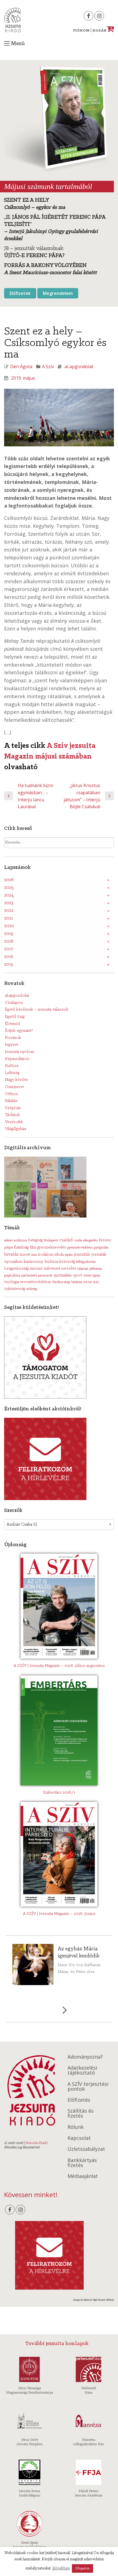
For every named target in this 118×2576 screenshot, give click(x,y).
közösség (67, 1262)
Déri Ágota (21, 367)
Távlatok (12, 1115)
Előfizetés (79, 2100)
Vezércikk (14, 1122)
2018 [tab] (9, 942)
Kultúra (12, 1066)
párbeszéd (29, 1276)
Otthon (11, 1094)
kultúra (51, 1262)
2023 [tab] (9, 903)
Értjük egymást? (19, 1031)
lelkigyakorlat (86, 1262)
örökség (32, 1289)
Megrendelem (58, 293)
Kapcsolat (79, 2138)
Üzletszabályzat (86, 2149)
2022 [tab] (9, 911)
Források (13, 1038)
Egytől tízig (15, 1017)
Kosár (102, 31)
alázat (8, 1240)
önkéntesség (15, 1289)
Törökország (61, 1282)
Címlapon (14, 1003)
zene (88, 1282)
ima (34, 1255)
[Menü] (7, 43)
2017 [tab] (9, 949)
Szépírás (13, 1108)
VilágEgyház (16, 1129)
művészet (52, 1269)
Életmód (12, 1024)
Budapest (51, 1240)
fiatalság (21, 1247)
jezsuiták (82, 1255)
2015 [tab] (9, 965)
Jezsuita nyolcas (20, 1052)
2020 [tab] (9, 926)
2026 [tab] (9, 880)
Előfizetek (20, 293)
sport (78, 1276)
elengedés (90, 1240)
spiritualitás (63, 1276)
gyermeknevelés (52, 1248)
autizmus (20, 1240)
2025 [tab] (9, 888)
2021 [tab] (9, 918)
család (66, 1240)
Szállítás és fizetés (81, 2113)
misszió (36, 1269)
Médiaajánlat (83, 2176)
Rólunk (76, 2127)
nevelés (69, 1269)
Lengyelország (16, 1269)
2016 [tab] (9, 957)
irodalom (46, 1255)
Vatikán (77, 1282)
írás (96, 1282)
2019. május (23, 378)
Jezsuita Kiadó (12, 20)
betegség (35, 1240)
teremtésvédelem (36, 1282)
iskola (59, 1255)
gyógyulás (101, 1248)
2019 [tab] (9, 934)
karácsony (33, 1262)
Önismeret (14, 1087)
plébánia (96, 1269)
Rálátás (11, 1101)
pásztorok (45, 1276)
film (33, 1248)
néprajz (83, 1269)
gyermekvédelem (80, 1248)
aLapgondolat (79, 367)
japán (69, 1255)
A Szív (48, 367)
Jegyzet (12, 1045)
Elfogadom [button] (82, 2568)
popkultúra (12, 1276)
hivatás (11, 1254)
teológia (12, 1282)
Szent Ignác (92, 1276)
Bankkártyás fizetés (82, 2163)
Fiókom (81, 31)
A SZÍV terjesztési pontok (88, 2086)
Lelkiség (12, 1073)
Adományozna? (85, 2057)
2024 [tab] (9, 895)
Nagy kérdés (16, 1080)
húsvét (25, 1255)
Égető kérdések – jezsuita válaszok (37, 1010)
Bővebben (61, 2568)
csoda (78, 1240)
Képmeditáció (17, 1059)
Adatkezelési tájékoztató (82, 2070)
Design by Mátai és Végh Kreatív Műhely (93, 2300)
